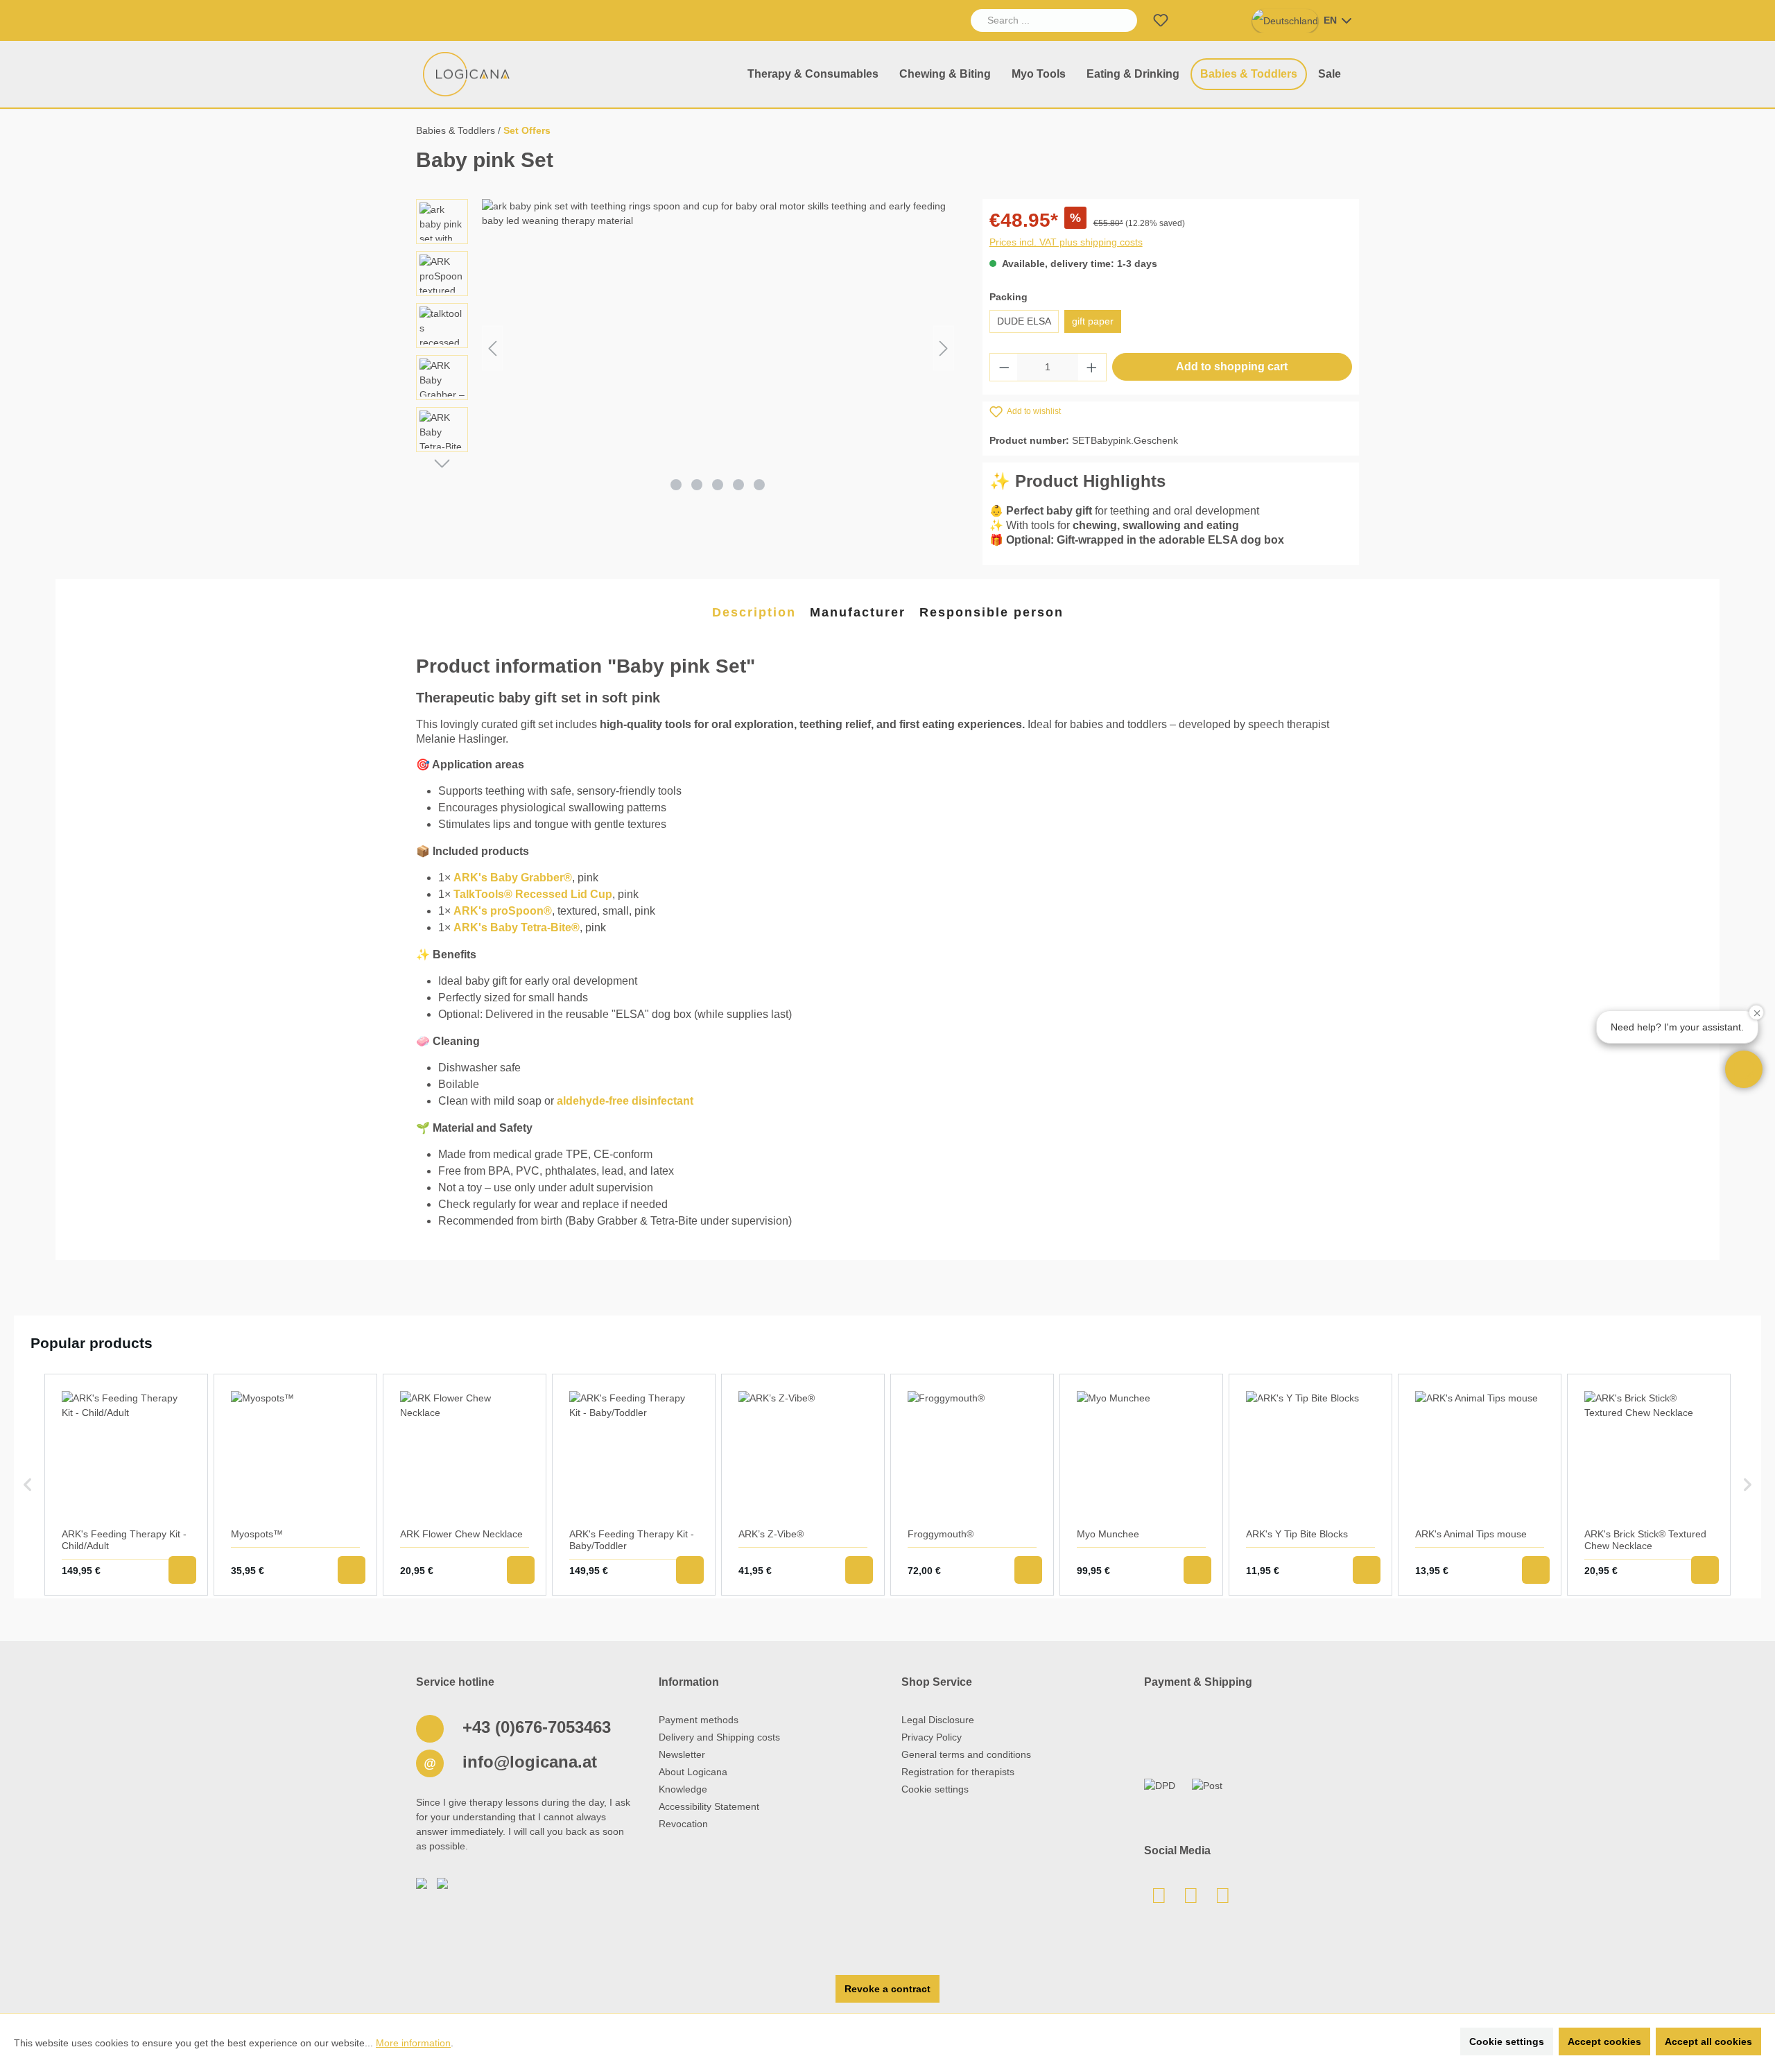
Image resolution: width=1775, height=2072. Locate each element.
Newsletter (682, 1754)
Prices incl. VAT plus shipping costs (1066, 242)
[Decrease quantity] (1004, 367)
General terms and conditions (966, 1754)
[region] (685, 348)
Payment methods (699, 1720)
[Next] (944, 348)
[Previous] (492, 348)
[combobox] (1038, 20)
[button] (1744, 1069)
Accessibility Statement (709, 1806)
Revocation (683, 1824)
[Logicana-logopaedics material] (467, 74)
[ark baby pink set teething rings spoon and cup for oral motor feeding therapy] (718, 348)
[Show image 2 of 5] (697, 485)
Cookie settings (935, 1789)
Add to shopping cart (1232, 366)
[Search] (1121, 20)
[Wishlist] (1161, 20)
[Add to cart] (182, 1570)
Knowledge (683, 1789)
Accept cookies (1604, 2041)
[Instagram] (1222, 1899)
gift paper (1093, 321)
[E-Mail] (1159, 1899)
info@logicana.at (527, 1762)
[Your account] (1194, 20)
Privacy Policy (932, 1737)
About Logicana (693, 1772)
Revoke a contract (887, 1989)
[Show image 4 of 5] (738, 485)
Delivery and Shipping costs (719, 1737)
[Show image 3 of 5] (718, 485)
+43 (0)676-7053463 (534, 1727)
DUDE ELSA (1024, 321)
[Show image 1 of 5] (676, 485)
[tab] (754, 613)
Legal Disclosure (938, 1720)
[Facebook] (1190, 1899)
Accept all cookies (1708, 2041)
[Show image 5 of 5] (759, 485)
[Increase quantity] (1092, 367)
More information (413, 2043)
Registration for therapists (958, 1772)
